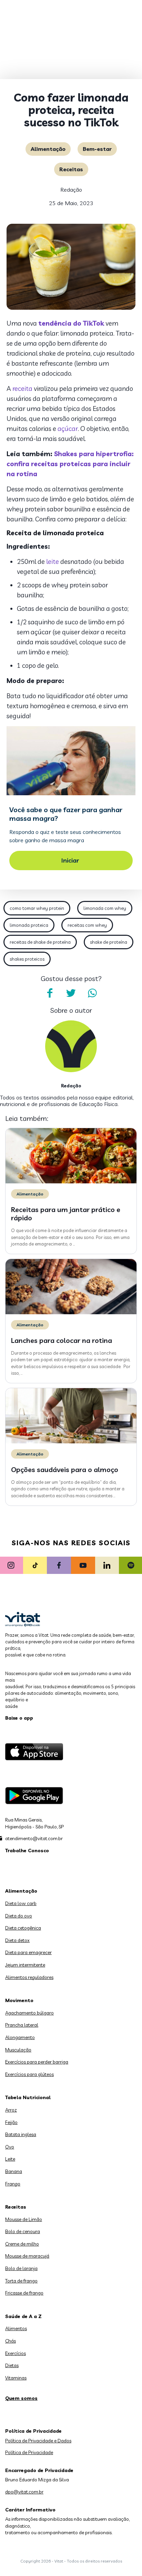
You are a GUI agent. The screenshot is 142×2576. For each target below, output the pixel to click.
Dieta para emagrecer (28, 1952)
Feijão (11, 2122)
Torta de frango (21, 2281)
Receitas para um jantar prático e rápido (66, 1214)
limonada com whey (105, 908)
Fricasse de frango (24, 2293)
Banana (14, 2171)
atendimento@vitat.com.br (34, 1838)
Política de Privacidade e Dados (38, 2441)
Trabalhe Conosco (27, 1851)
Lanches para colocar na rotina (62, 1340)
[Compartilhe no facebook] (50, 993)
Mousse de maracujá (27, 2256)
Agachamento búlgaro (29, 2013)
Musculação (18, 2050)
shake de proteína (109, 942)
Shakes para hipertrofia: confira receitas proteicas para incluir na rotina (70, 464)
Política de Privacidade (29, 2452)
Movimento (19, 2000)
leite (53, 561)
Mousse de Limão (24, 2219)
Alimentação (48, 149)
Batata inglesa (21, 2134)
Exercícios (16, 2353)
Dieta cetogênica (23, 1928)
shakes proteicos (27, 959)
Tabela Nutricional (28, 2097)
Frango (13, 2184)
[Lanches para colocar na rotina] (71, 1313)
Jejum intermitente (25, 1965)
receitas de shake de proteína (40, 942)
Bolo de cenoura (23, 2231)
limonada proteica (29, 925)
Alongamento (20, 2037)
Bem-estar (97, 149)
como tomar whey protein (37, 908)
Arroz (11, 2110)
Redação (71, 190)
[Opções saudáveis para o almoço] (71, 1442)
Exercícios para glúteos (29, 2074)
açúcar (68, 429)
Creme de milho (22, 2244)
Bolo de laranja (21, 2268)
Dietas (12, 2365)
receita (22, 388)
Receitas (71, 169)
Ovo (10, 2147)
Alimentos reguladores (29, 1977)
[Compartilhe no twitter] (71, 993)
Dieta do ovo (19, 1916)
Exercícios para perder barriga (37, 2062)
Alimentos (16, 2328)
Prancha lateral (22, 2025)
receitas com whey (87, 925)
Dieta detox (17, 1940)
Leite (10, 2159)
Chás (11, 2341)
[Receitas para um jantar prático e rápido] (71, 1182)
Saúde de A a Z (23, 2316)
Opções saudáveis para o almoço (65, 1469)
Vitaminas (16, 2378)
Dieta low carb (21, 1903)
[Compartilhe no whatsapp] (92, 993)
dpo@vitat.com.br (24, 2492)
